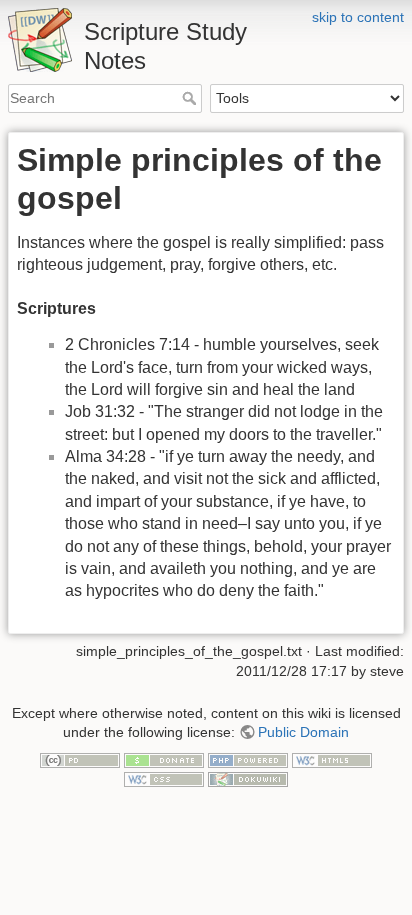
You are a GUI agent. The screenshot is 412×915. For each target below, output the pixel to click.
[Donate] (164, 759)
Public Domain (303, 732)
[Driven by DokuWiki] (248, 779)
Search (191, 98)
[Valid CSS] (164, 779)
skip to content (358, 17)
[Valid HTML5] (332, 759)
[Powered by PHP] (248, 759)
